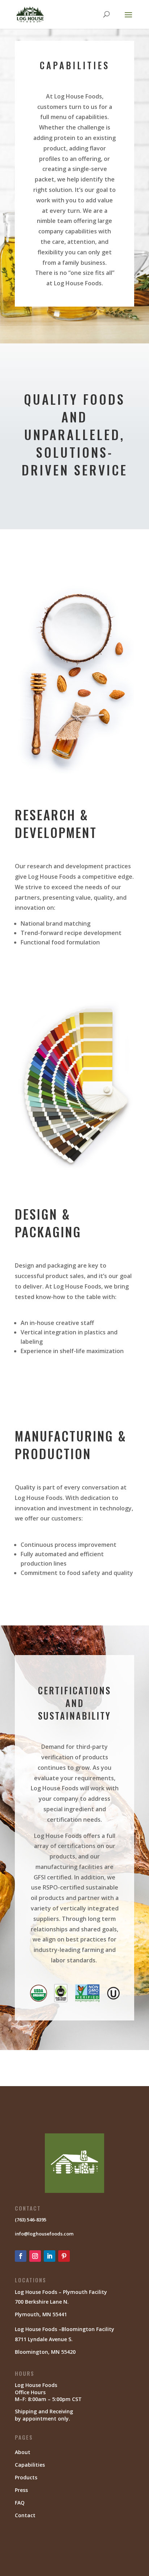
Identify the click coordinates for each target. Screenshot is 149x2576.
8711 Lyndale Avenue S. (44, 2339)
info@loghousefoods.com (44, 2234)
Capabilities (30, 2465)
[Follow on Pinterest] (64, 2256)
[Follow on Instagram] (35, 2256)
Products (26, 2477)
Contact (25, 2515)
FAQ (20, 2503)
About (23, 2452)
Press (21, 2490)
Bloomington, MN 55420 (45, 2352)
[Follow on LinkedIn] (50, 2256)
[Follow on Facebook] (21, 2256)
